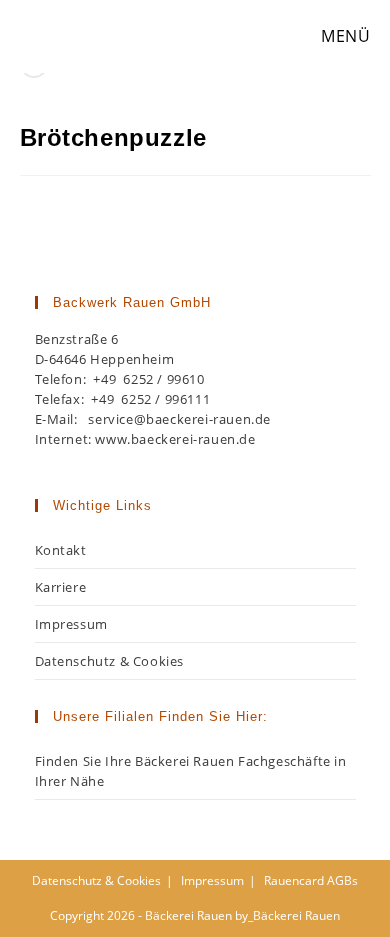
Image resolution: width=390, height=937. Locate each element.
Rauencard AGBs (311, 880)
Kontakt (61, 550)
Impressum (71, 624)
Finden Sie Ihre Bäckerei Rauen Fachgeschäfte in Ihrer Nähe (191, 771)
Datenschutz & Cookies (110, 661)
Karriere (61, 587)
